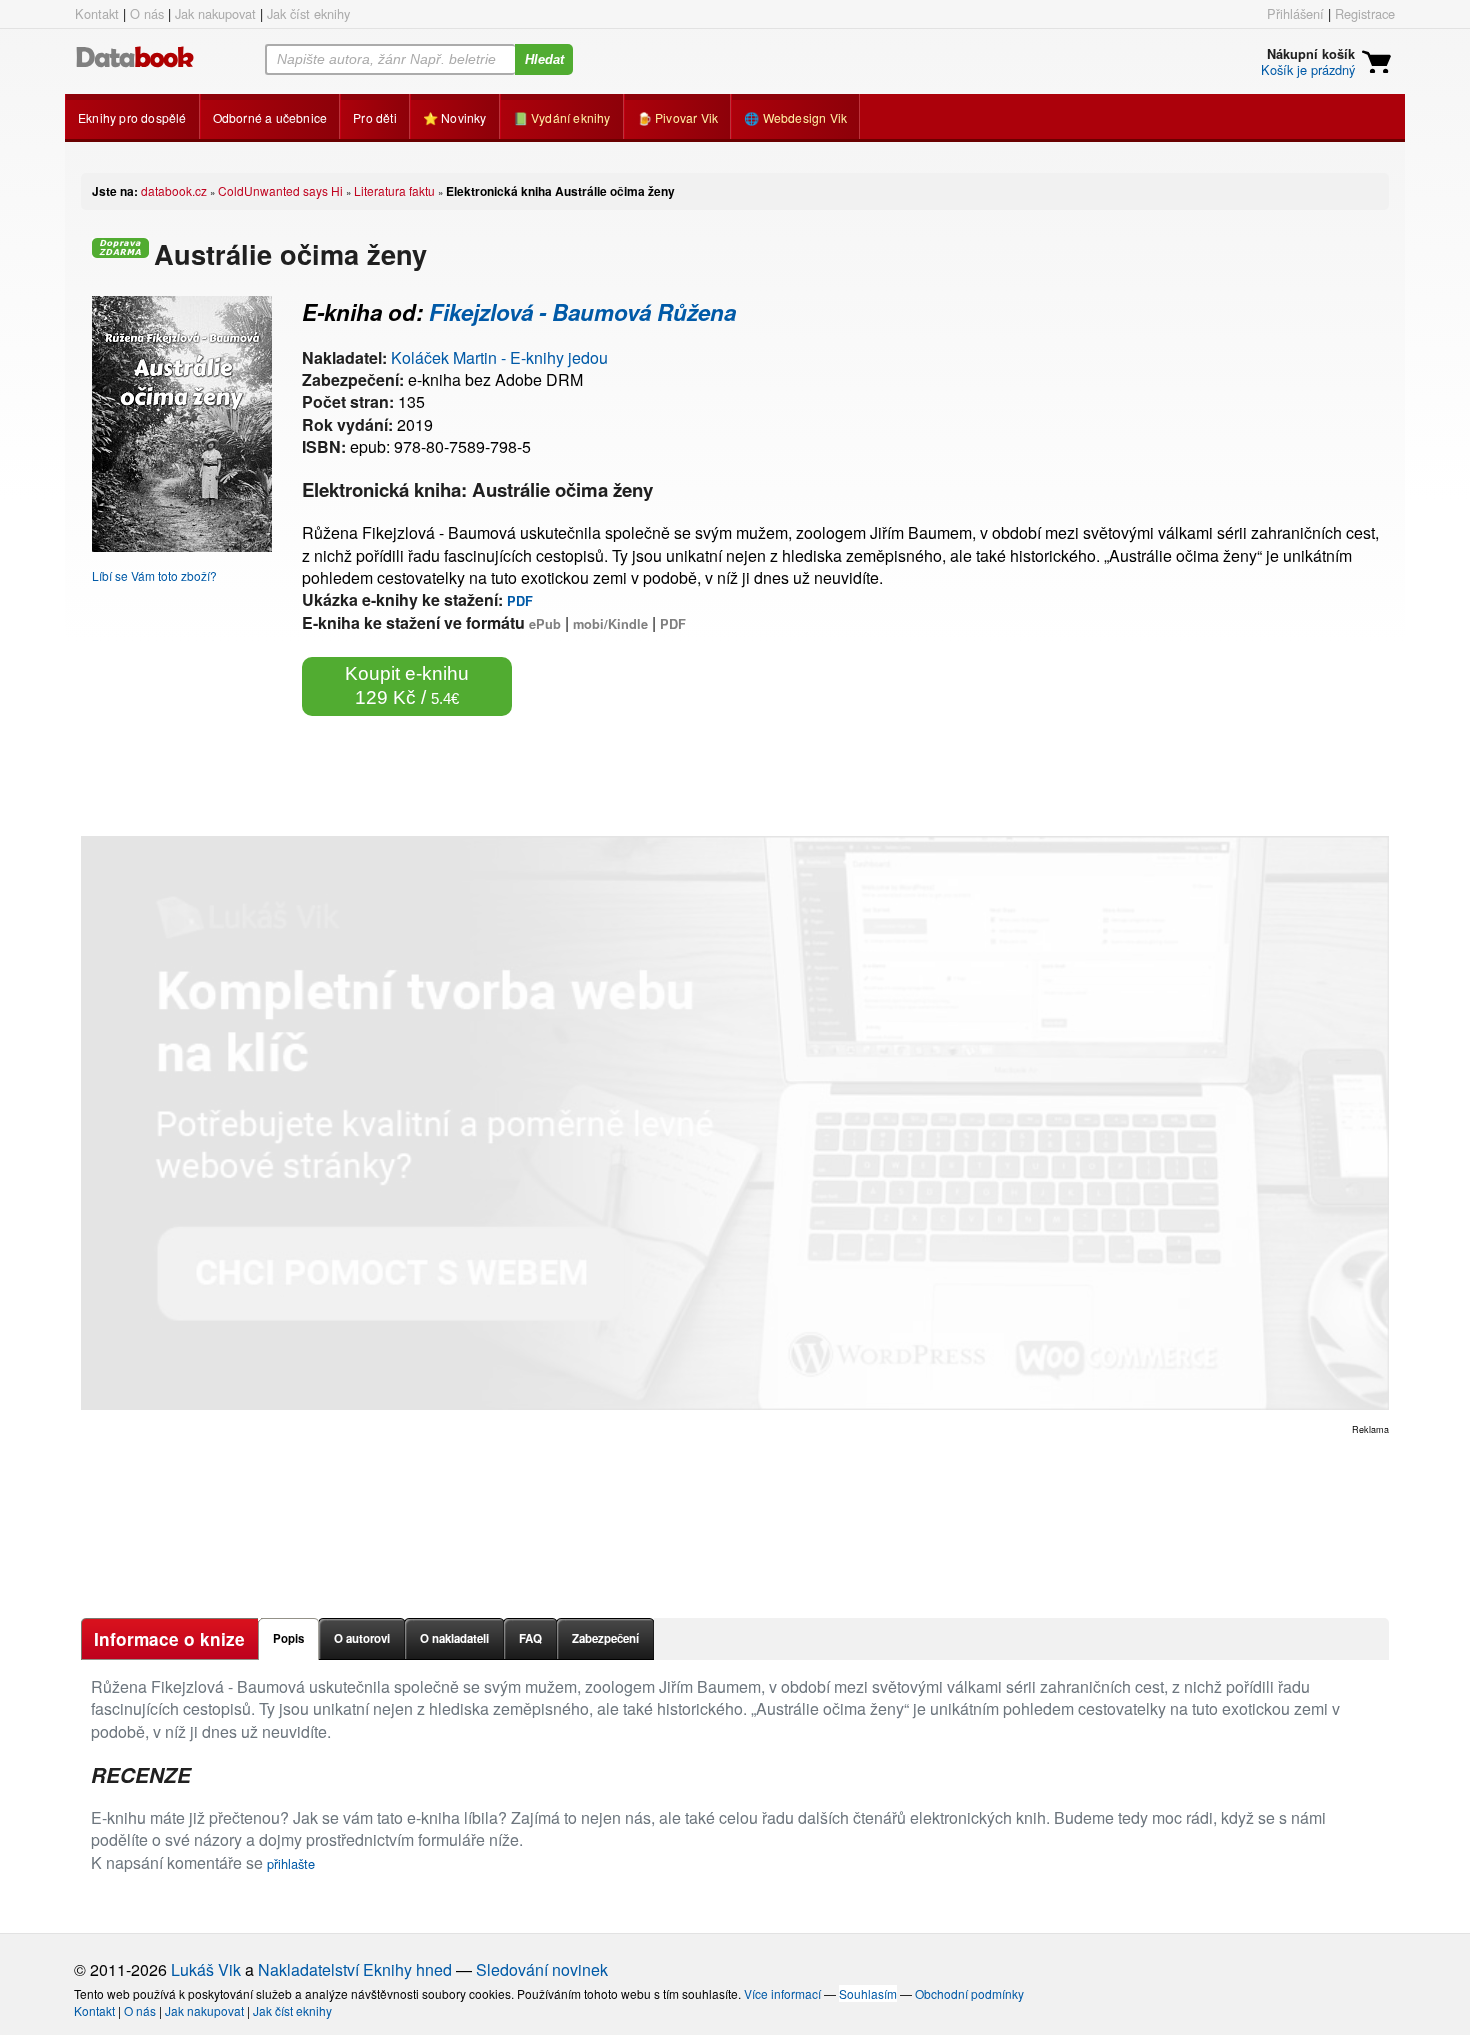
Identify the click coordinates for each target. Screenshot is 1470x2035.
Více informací (782, 1993)
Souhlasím (868, 1993)
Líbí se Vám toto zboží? (154, 575)
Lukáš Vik (206, 1969)
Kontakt (97, 13)
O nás (147, 13)
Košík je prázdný (1308, 69)
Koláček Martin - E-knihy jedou (499, 357)
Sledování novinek (542, 1969)
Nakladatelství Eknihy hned (355, 1969)
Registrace (1365, 13)
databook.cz (174, 190)
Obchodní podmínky (969, 1993)
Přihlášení (1295, 13)
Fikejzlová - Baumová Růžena (582, 312)
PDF (520, 601)
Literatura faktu (394, 190)
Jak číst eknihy (308, 13)
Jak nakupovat (215, 13)
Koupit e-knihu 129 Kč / (407, 685)
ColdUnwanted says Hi (280, 190)
